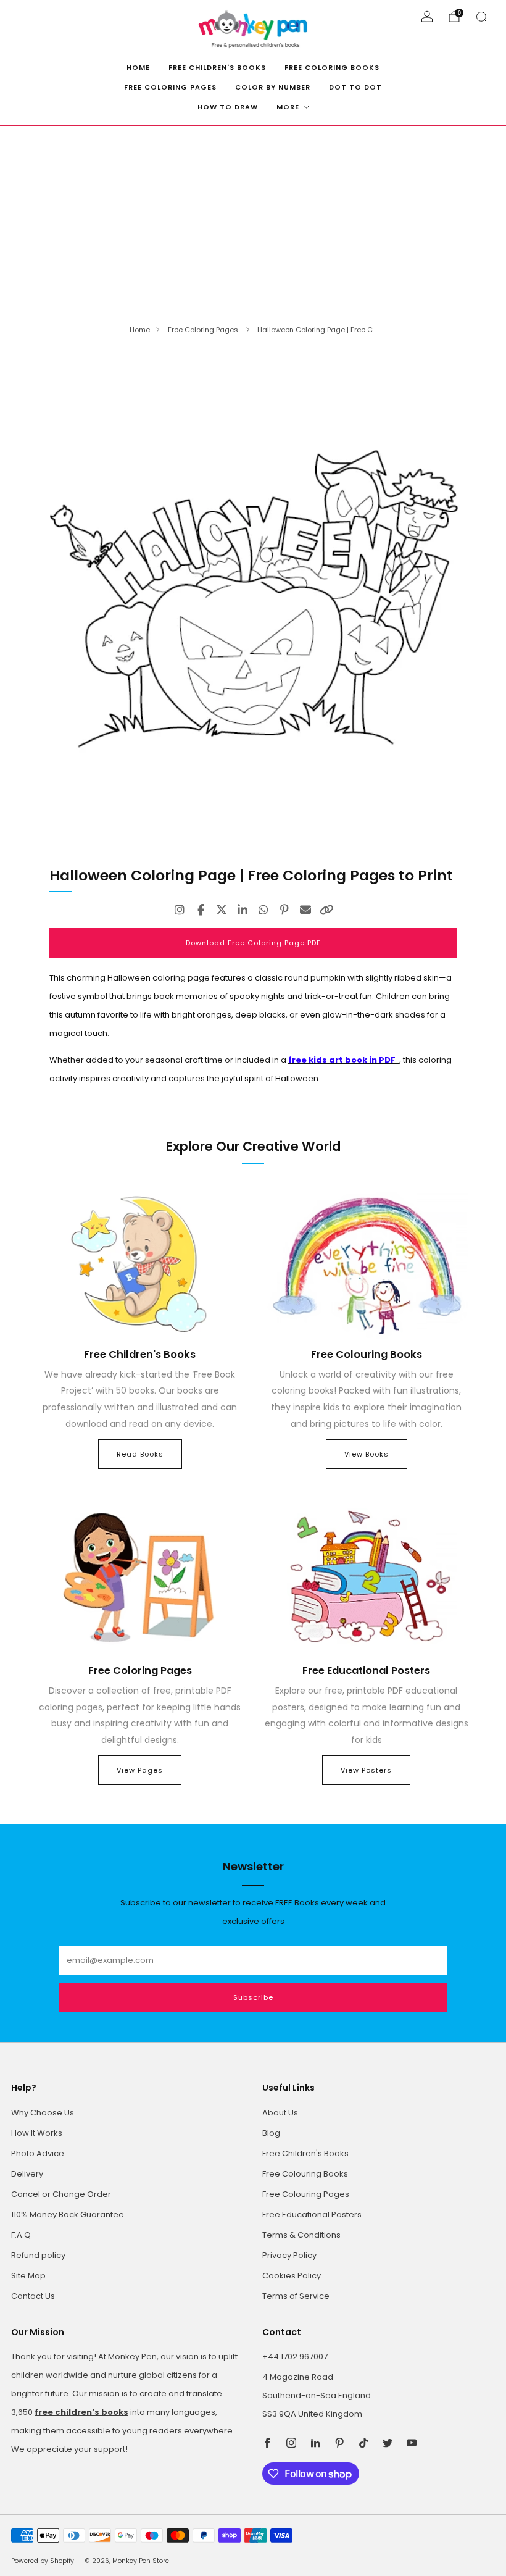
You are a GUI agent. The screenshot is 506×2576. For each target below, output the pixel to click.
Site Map (28, 2276)
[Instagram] (180, 910)
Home (138, 67)
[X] (222, 910)
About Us (280, 2113)
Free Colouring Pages (306, 2194)
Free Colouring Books (305, 2174)
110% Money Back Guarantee (68, 2214)
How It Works (37, 2133)
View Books (367, 1454)
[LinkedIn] (243, 910)
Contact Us (33, 2296)
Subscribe (253, 1997)
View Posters (366, 1770)
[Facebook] (201, 910)
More (288, 107)
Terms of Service (296, 2296)
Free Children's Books (217, 67)
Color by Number (273, 87)
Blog (271, 2133)
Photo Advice (38, 2153)
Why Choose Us (43, 2113)
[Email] (305, 910)
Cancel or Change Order (61, 2194)
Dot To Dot (355, 87)
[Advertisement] (253, 219)
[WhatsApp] (263, 910)
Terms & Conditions (301, 2235)
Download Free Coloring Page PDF (253, 943)
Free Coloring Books (332, 67)
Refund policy (38, 2255)
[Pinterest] (284, 910)
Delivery (27, 2174)
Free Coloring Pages (170, 87)
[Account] (427, 17)
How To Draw (228, 107)
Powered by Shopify (43, 2561)
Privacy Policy (289, 2255)
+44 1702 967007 (295, 2356)
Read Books (140, 1454)
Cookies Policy (292, 2276)
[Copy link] (326, 910)
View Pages (140, 1770)
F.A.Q (21, 2235)
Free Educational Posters (312, 2214)
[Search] (481, 17)
